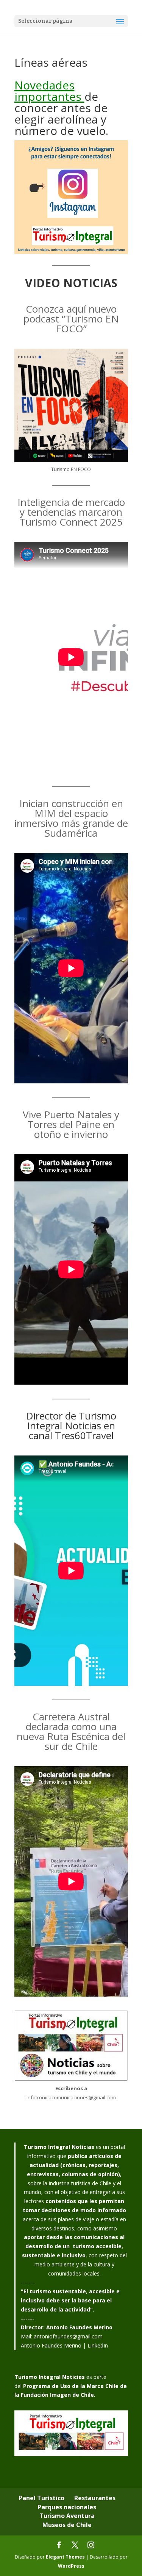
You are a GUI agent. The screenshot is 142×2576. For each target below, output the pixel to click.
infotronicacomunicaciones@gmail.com (71, 2097)
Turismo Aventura (67, 2516)
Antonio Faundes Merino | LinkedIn (64, 2345)
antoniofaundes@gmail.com (68, 2336)
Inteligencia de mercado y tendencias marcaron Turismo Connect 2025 (71, 512)
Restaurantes (95, 2498)
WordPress (71, 2566)
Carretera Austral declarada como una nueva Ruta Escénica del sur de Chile (71, 1731)
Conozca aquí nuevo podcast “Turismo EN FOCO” (71, 319)
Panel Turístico (41, 2498)
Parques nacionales (67, 2507)
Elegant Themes (65, 2557)
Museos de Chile (67, 2525)
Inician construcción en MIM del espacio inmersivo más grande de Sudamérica (71, 818)
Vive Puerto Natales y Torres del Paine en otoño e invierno (71, 1124)
